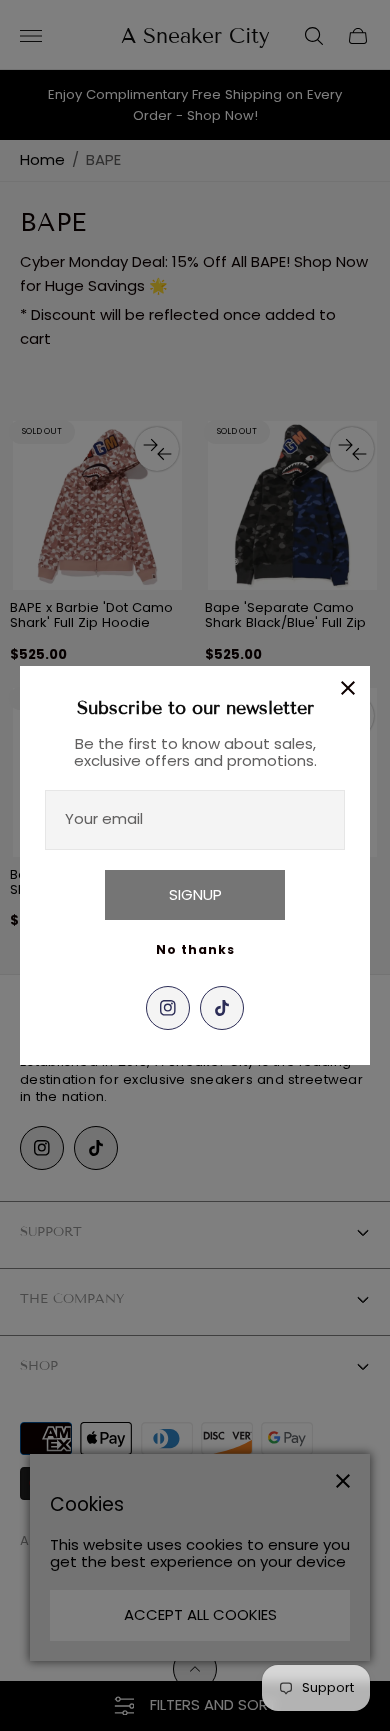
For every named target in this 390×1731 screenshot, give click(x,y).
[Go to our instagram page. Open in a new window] (168, 1008)
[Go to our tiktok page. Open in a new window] (222, 1008)
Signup (195, 894)
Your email (104, 818)
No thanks (195, 949)
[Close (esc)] (348, 688)
